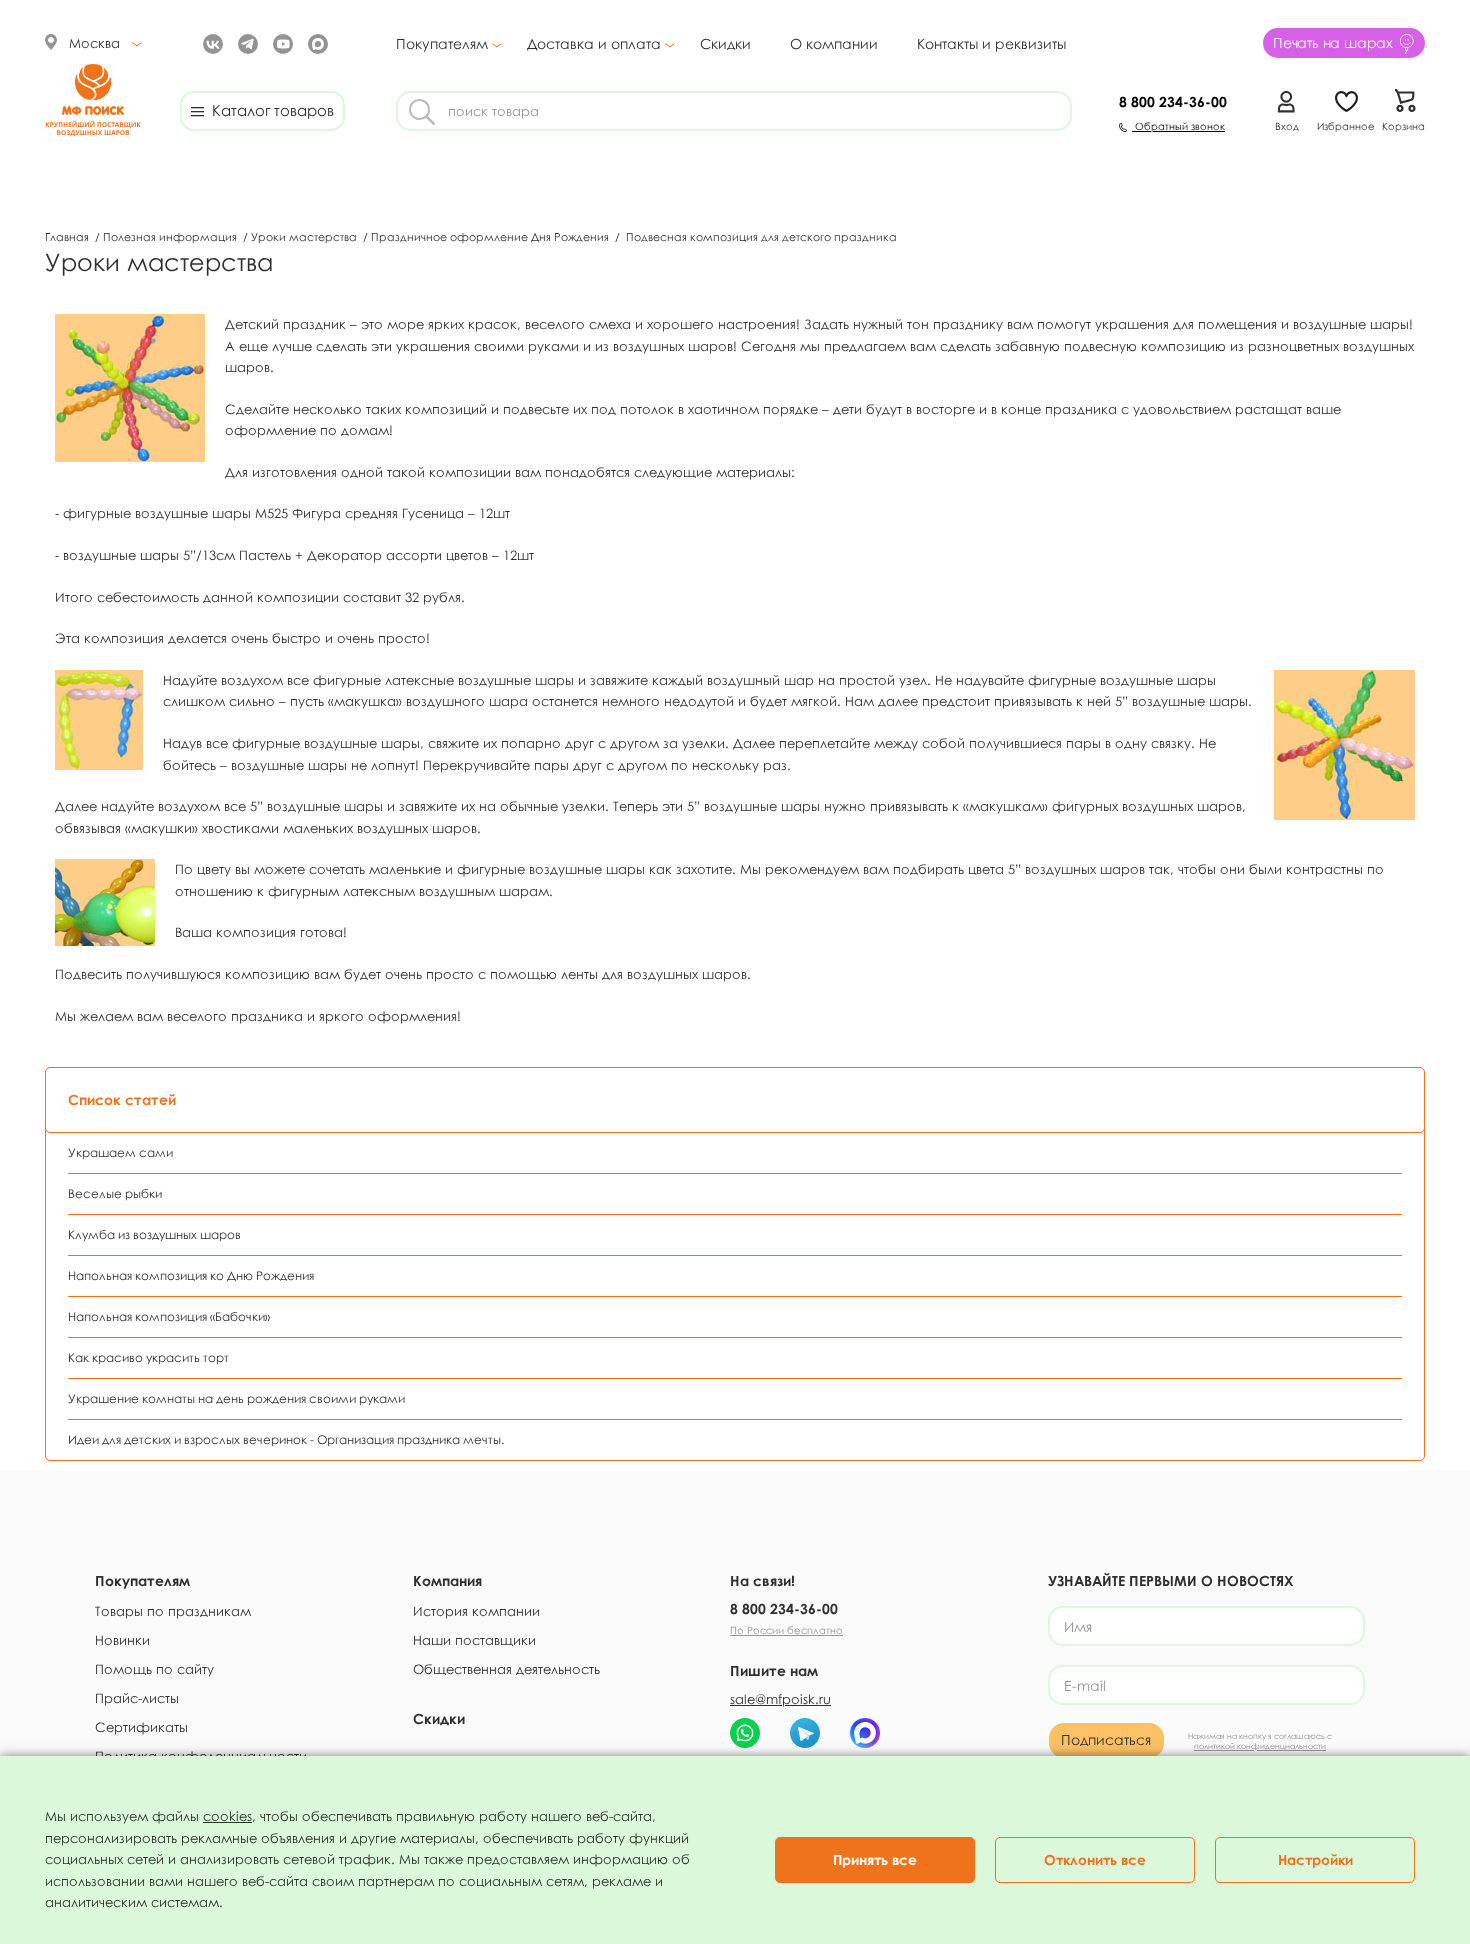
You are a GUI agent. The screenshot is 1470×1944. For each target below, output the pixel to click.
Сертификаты (141, 1727)
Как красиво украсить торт (148, 1357)
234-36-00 (1173, 101)
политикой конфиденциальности (1260, 1746)
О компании (834, 43)
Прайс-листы (137, 1698)
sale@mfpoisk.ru (780, 1699)
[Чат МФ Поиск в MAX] (865, 1733)
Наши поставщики (474, 1640)
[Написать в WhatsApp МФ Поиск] (745, 1733)
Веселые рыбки (115, 1193)
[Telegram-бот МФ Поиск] (805, 1733)
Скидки (725, 43)
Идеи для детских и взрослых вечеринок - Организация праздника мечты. (286, 1439)
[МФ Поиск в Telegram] (245, 42)
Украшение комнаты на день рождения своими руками (236, 1398)
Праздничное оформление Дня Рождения (491, 236)
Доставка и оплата (594, 44)
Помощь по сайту (154, 1669)
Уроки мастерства (305, 236)
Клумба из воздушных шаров (154, 1234)
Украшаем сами (120, 1152)
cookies (227, 1816)
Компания (447, 1580)
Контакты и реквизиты (991, 43)
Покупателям (442, 44)
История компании (476, 1611)
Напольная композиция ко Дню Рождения (191, 1275)
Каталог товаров (269, 110)
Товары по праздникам (173, 1611)
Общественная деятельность (506, 1669)
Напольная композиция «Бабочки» (169, 1316)
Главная (68, 236)
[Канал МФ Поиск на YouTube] (280, 42)
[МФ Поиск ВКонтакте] (210, 42)
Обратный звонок (1178, 126)
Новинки (122, 1640)
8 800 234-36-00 (784, 1608)
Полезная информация (171, 236)
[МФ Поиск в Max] (315, 42)
